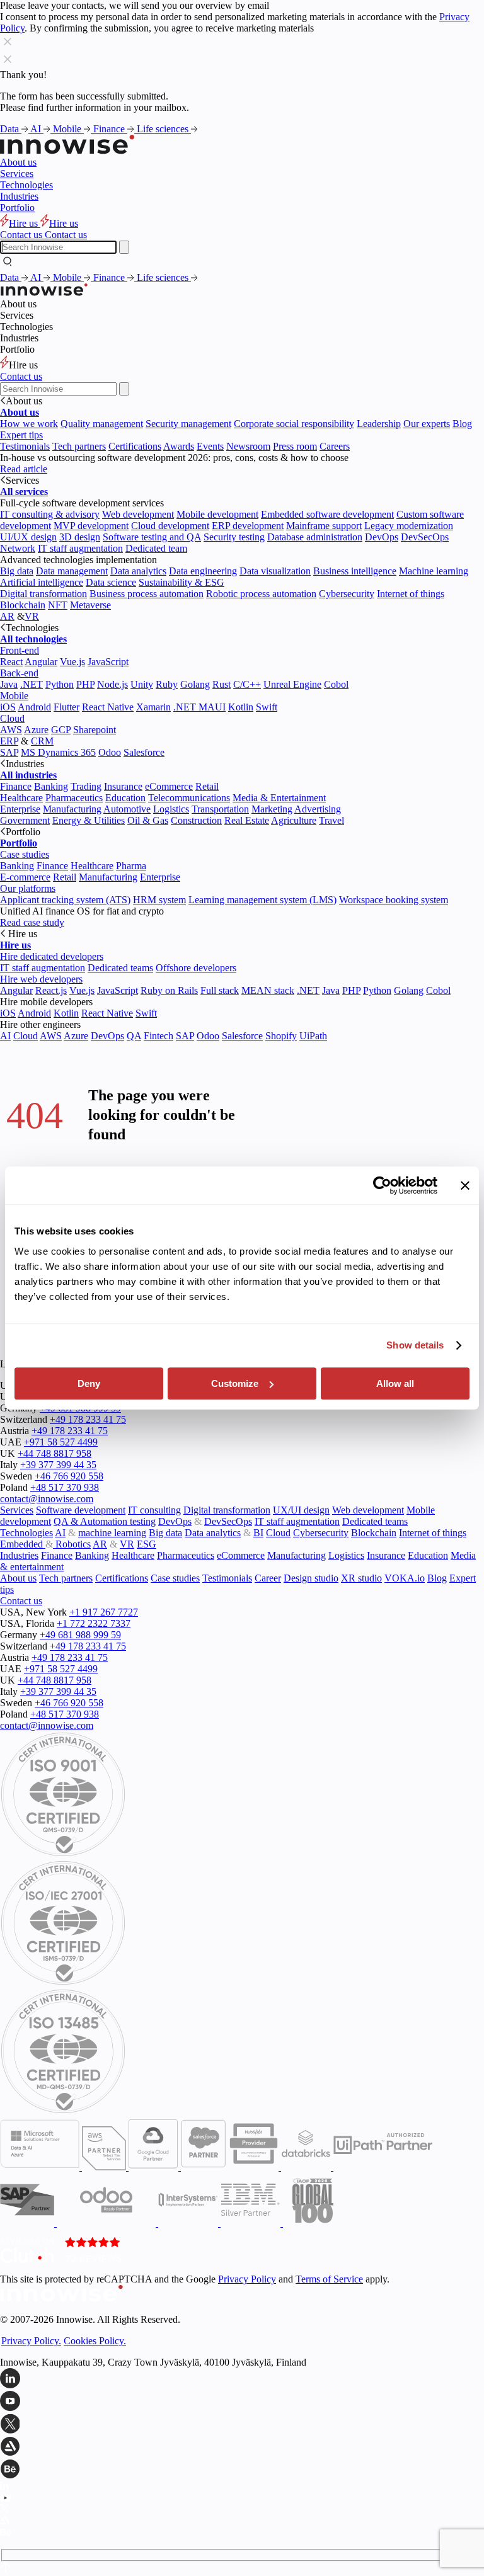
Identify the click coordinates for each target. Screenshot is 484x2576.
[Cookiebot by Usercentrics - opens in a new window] (382, 1185)
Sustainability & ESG (181, 582)
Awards (179, 446)
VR (32, 616)
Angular (41, 662)
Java (9, 684)
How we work (29, 424)
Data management (72, 571)
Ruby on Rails (169, 990)
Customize (235, 1383)
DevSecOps (425, 537)
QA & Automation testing (105, 1521)
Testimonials (25, 446)
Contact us (21, 376)
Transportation (220, 809)
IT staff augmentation (80, 548)
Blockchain (23, 605)
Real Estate (247, 820)
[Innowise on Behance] (242, 2470)
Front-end (20, 650)
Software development (81, 1510)
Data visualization (275, 571)
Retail (207, 786)
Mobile (68, 129)
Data (11, 129)
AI (37, 129)
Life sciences (164, 129)
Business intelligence (355, 571)
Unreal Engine (292, 684)
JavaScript (108, 662)
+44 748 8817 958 (55, 1453)
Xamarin (153, 707)
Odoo (110, 752)
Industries (19, 196)
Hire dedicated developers (52, 956)
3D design (80, 537)
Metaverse (90, 605)
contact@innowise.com (47, 1499)
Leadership (379, 424)
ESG (147, 1544)
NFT (58, 605)
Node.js (112, 684)
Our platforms (28, 888)
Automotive (127, 809)
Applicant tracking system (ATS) (65, 900)
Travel (331, 820)
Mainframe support (324, 526)
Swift (267, 707)
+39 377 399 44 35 (58, 1465)
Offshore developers (196, 968)
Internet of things (411, 594)
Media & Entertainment (279, 798)
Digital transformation (43, 594)
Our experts (427, 424)
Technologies (26, 185)
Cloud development (170, 526)
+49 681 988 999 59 (80, 1635)
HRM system (159, 900)
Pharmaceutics (74, 798)
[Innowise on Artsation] (242, 2448)
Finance (110, 129)
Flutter (66, 707)
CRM (42, 741)
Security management (188, 424)
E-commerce (25, 877)
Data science (111, 582)
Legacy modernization (409, 526)
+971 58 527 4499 (61, 1442)
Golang (195, 684)
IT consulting (154, 1510)
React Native (108, 707)
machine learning (112, 1533)
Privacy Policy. (31, 2341)
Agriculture (294, 820)
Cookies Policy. (95, 2341)
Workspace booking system (394, 900)
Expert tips (21, 435)
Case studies (25, 854)
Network (18, 548)
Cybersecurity (347, 594)
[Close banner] (465, 1185)
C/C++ (247, 684)
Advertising (318, 809)
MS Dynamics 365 (58, 752)
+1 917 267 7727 (104, 1612)
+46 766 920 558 (69, 1476)
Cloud (12, 718)
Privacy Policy (247, 2279)
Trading (86, 786)
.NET (32, 684)
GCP (61, 730)
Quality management (102, 424)
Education (125, 798)
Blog (462, 424)
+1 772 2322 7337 (94, 1623)
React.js (51, 990)
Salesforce (144, 752)
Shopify (281, 1036)
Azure (36, 730)
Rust (222, 684)
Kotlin (241, 707)
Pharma (131, 866)
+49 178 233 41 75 (88, 1419)
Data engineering (203, 571)
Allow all (395, 1383)
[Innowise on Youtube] (242, 2402)
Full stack (220, 990)
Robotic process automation (261, 594)
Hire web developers (41, 979)
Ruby (167, 684)
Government (25, 820)
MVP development (91, 526)
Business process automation (147, 594)
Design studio (311, 1578)
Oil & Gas (148, 820)
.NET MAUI (199, 707)
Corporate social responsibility (294, 424)
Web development (138, 514)
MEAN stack (268, 990)
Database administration (315, 537)
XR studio (361, 1578)
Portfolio (17, 208)
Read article (24, 469)
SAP (9, 752)
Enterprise (20, 809)
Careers (335, 446)
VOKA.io (405, 1578)
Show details (415, 1345)
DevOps (382, 537)
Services (17, 174)
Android (34, 707)
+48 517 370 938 (65, 1487)
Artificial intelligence (42, 582)
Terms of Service (329, 2279)
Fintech (158, 1036)
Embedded (23, 1544)
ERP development (248, 526)
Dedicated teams (120, 968)
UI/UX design (28, 537)
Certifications (135, 446)
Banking (51, 786)
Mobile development (217, 514)
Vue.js (72, 662)
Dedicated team (156, 548)
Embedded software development (327, 514)
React (11, 662)
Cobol (336, 684)
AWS (11, 730)
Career (268, 1578)
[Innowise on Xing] (242, 2425)
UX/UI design (301, 1510)
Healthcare (21, 798)
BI (258, 1533)
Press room (295, 446)
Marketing (272, 809)
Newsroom (248, 446)
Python (60, 684)
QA (134, 1036)
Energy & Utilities (89, 820)
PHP (85, 684)
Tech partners (79, 446)
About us (18, 162)
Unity (142, 684)
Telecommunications (189, 798)
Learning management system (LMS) (262, 900)
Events (210, 446)
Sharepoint (95, 730)
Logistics (171, 809)
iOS (8, 707)
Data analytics (138, 571)
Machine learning (434, 571)
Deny (89, 1383)
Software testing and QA (152, 537)
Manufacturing (72, 809)
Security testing (234, 537)
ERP (9, 741)
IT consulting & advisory (50, 514)
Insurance (123, 786)
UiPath (313, 1036)
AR (7, 616)
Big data (17, 571)
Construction (196, 820)
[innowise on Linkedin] (242, 2379)
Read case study (32, 922)
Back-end (19, 673)
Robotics (72, 1544)
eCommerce (169, 786)
